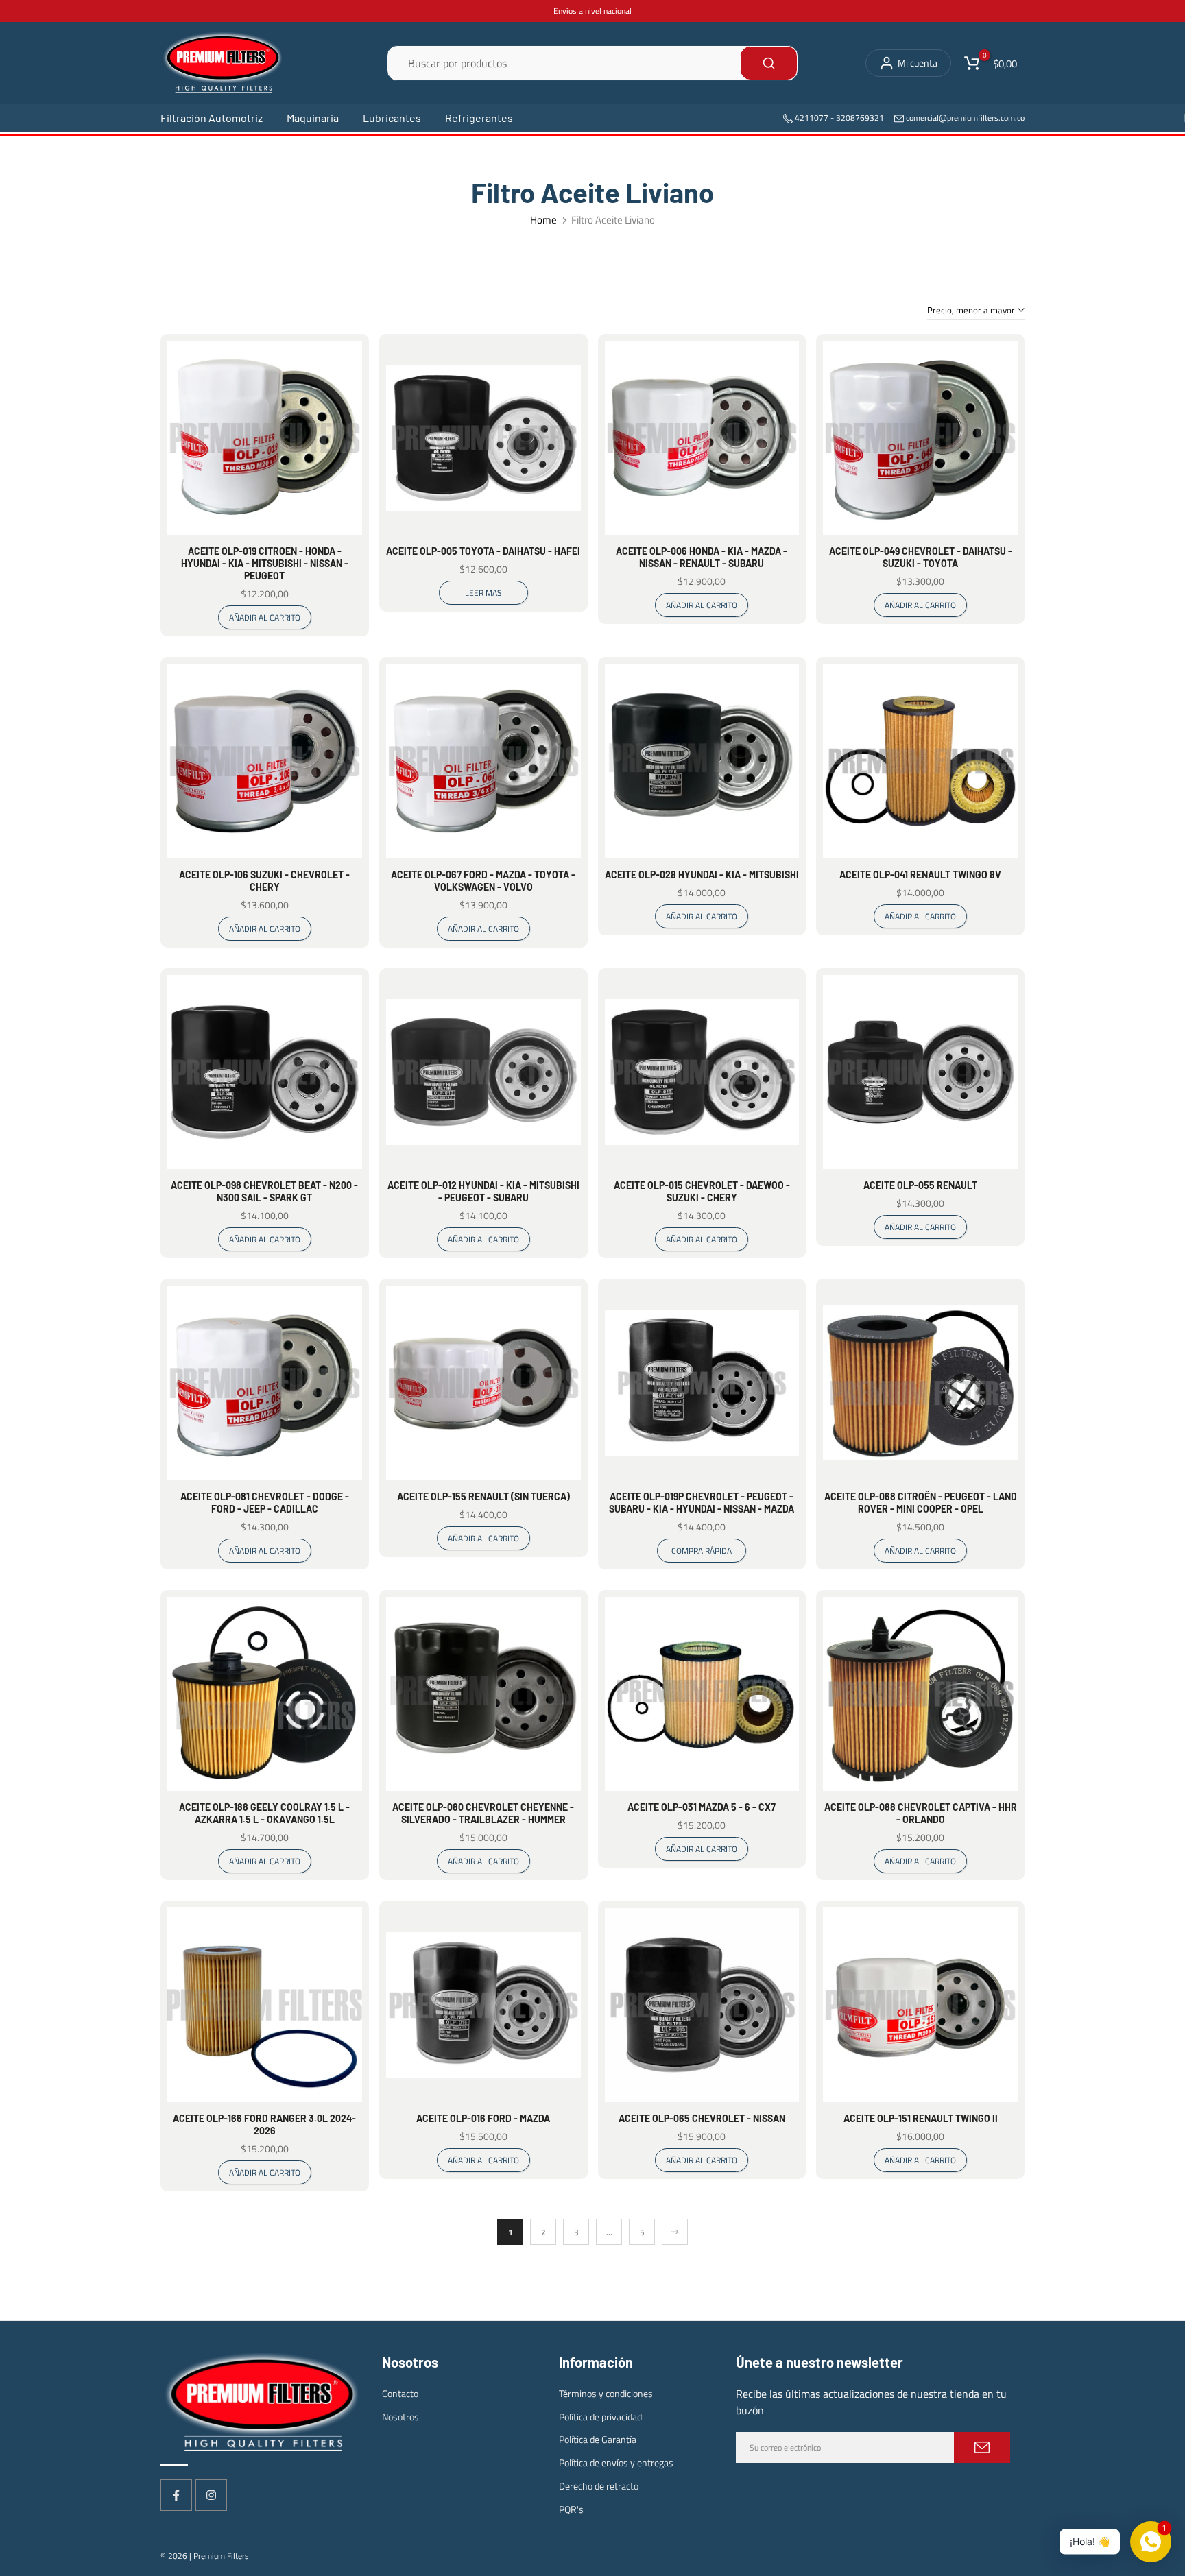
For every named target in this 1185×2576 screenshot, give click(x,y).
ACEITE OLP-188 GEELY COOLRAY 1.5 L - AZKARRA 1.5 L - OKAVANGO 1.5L (264, 1813)
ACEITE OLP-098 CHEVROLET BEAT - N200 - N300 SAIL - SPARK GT (264, 1191)
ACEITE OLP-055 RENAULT (920, 1185)
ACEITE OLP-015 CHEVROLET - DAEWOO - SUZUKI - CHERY (702, 1191)
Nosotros (400, 2417)
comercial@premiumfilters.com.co (965, 118)
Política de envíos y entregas (616, 2463)
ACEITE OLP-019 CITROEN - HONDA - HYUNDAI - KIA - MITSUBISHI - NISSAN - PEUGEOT (265, 563)
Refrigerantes (479, 118)
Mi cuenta (918, 63)
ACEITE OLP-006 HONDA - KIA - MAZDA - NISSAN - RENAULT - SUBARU (702, 557)
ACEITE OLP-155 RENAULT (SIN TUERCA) (483, 1496)
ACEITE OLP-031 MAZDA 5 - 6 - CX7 (702, 1807)
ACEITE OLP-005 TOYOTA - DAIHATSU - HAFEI (483, 551)
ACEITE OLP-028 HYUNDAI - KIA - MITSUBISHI (702, 875)
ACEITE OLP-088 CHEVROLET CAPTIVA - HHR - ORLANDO (921, 1813)
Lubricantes (392, 118)
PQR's (571, 2509)
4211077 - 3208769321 (838, 118)
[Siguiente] (675, 2232)
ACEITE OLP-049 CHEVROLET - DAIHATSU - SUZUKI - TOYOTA (921, 557)
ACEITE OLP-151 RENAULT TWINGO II (921, 2118)
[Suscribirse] (982, 2447)
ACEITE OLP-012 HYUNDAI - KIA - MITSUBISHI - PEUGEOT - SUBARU (483, 1191)
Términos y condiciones (606, 2393)
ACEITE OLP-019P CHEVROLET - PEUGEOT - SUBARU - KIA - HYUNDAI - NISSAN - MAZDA (702, 1503)
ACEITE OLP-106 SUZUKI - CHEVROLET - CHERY (264, 881)
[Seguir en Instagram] (211, 2495)
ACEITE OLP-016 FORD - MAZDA (483, 2118)
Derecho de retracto (599, 2486)
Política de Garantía (598, 2439)
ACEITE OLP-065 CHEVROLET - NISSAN (702, 2118)
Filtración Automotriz (212, 118)
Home (543, 220)
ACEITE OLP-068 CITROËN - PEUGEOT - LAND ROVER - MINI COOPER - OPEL (921, 1503)
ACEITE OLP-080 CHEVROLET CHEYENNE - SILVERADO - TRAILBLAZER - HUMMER (483, 1813)
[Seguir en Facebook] (176, 2495)
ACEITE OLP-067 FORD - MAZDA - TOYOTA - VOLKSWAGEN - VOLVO (483, 881)
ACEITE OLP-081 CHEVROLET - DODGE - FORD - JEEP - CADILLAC (265, 1503)
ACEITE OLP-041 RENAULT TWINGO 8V (920, 875)
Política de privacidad (600, 2417)
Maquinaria (313, 118)
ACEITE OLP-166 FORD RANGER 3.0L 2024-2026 (264, 2124)
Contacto (400, 2393)
